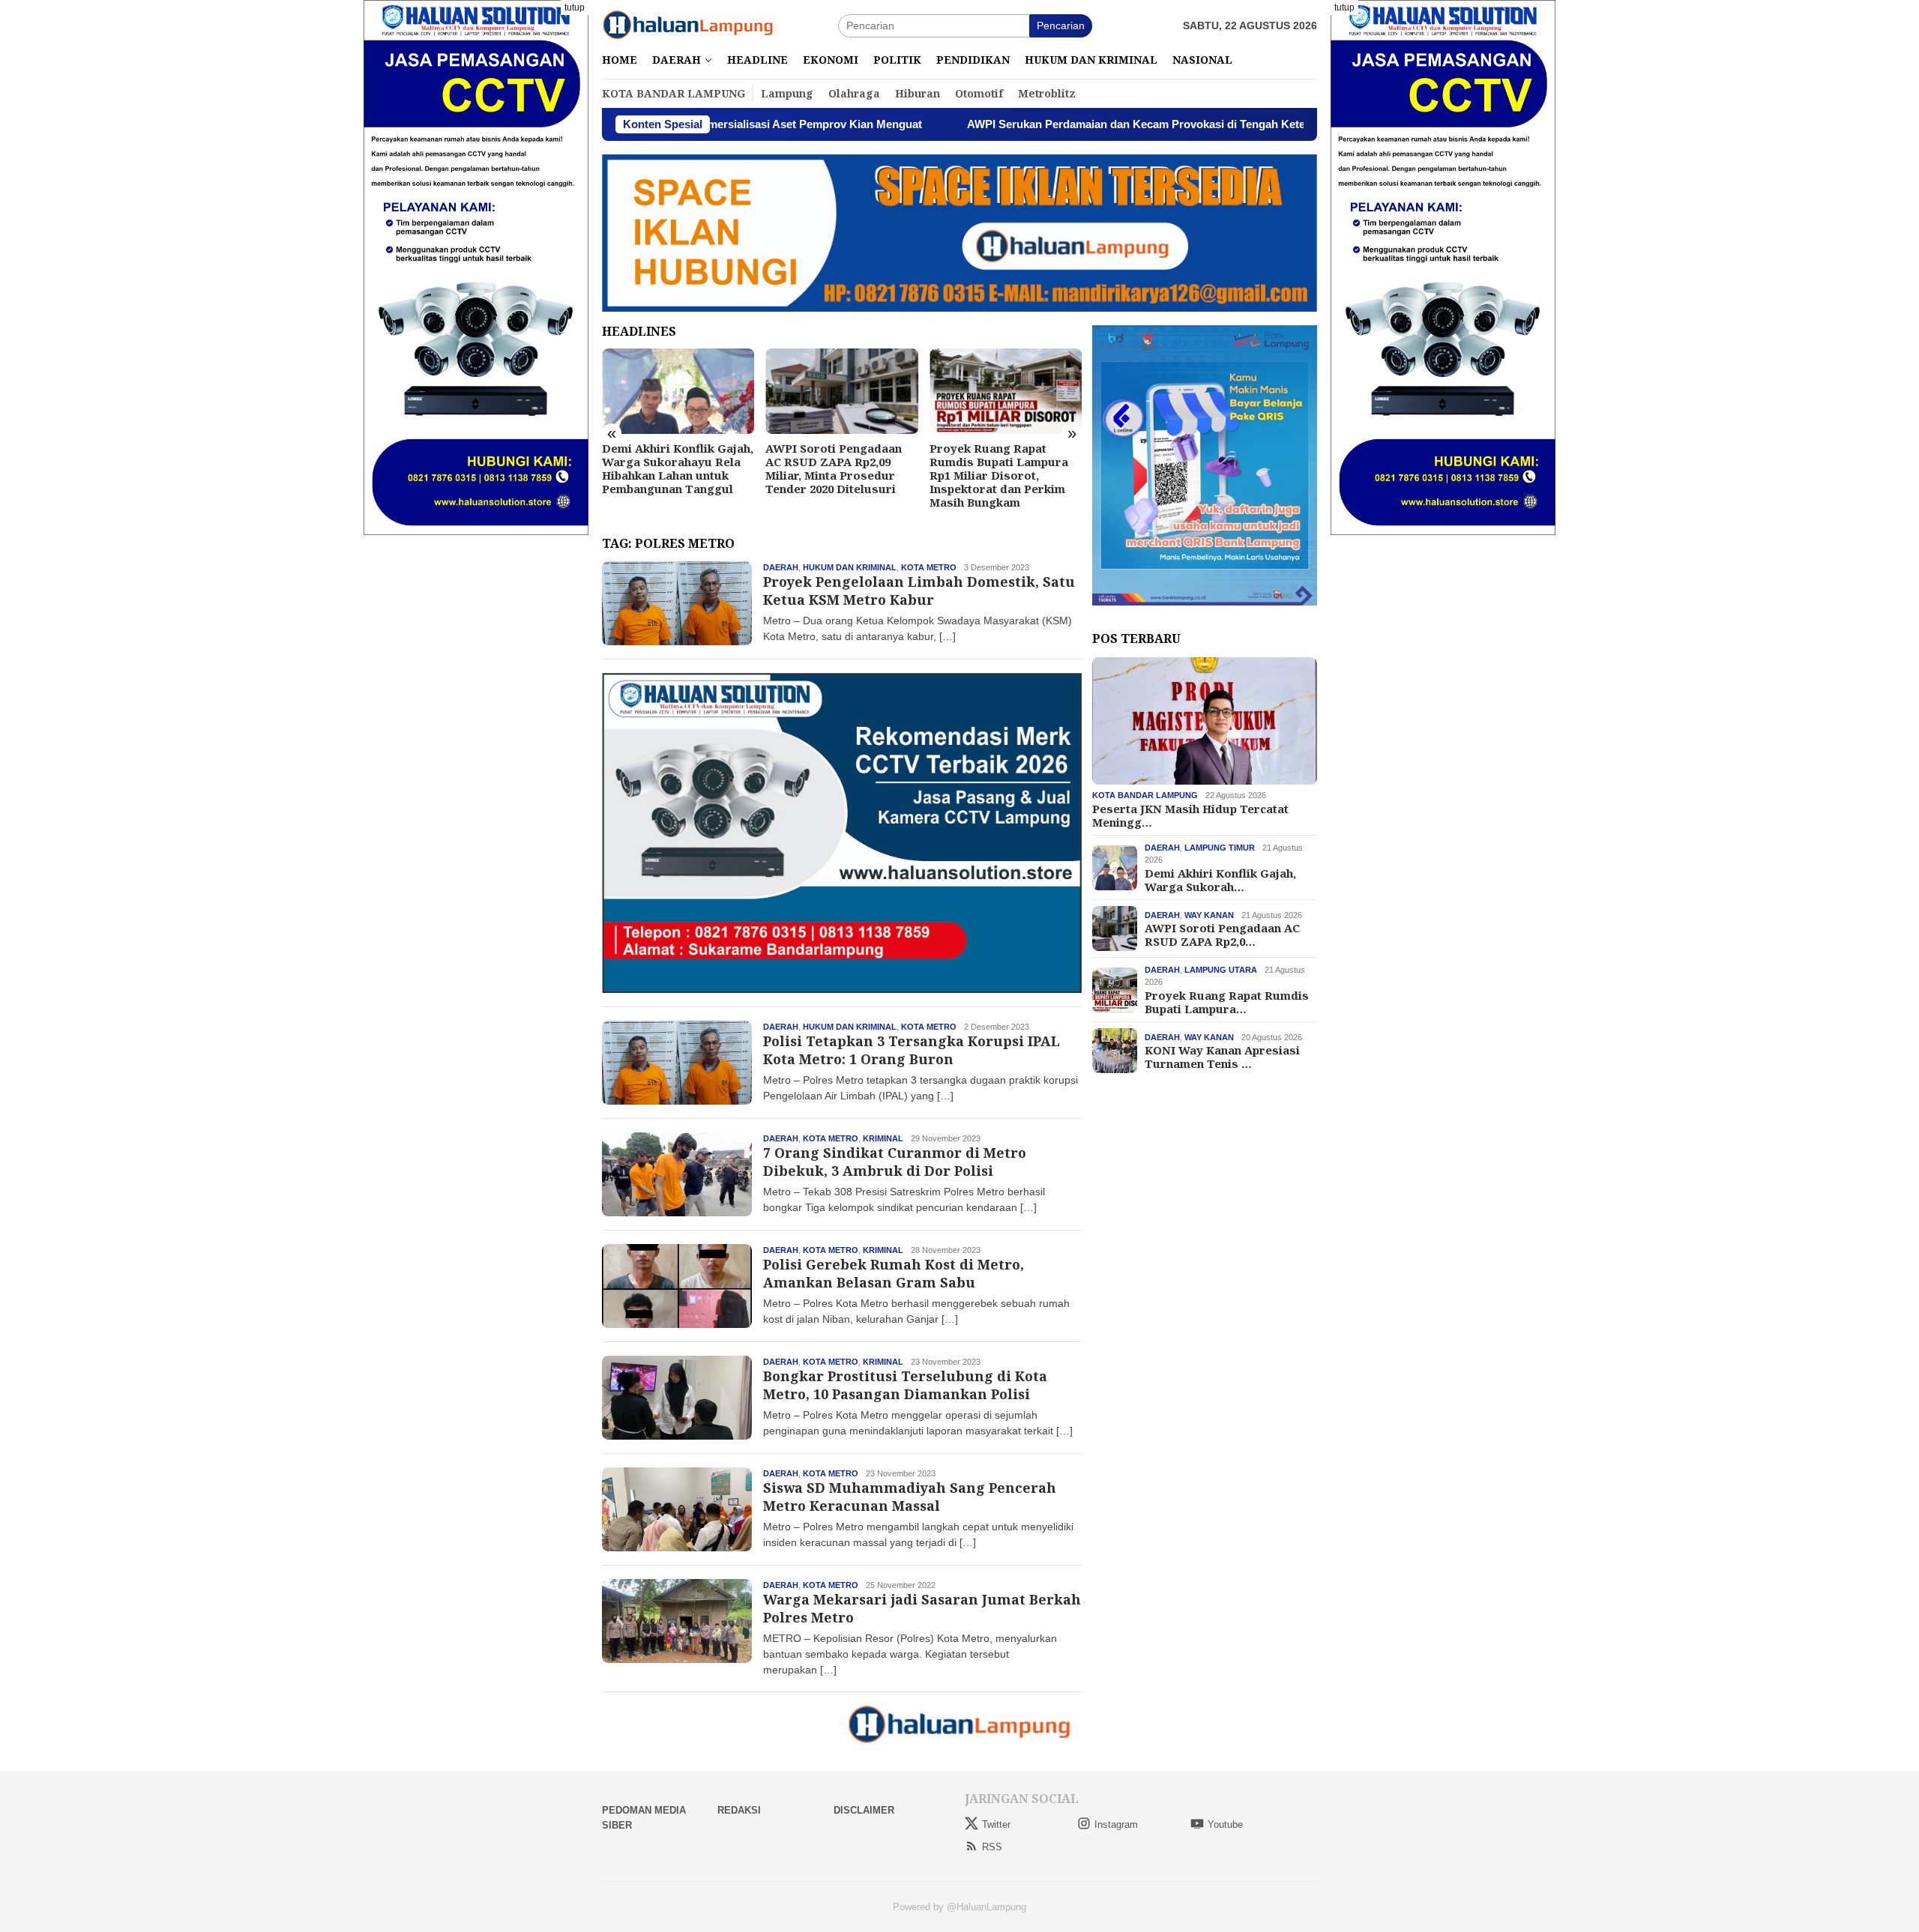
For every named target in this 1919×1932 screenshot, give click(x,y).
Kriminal (883, 1138)
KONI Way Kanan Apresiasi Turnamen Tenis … (1222, 1057)
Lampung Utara (1221, 970)
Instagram (1116, 1824)
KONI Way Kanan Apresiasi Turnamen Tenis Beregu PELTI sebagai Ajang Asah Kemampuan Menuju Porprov (1075, 475)
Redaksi (739, 1810)
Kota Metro (929, 567)
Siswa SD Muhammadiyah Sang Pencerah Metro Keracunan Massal (910, 1496)
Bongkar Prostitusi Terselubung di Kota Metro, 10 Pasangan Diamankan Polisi (905, 1385)
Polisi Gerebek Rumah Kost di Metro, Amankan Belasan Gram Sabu (894, 1273)
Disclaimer (864, 1810)
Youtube (1225, 1824)
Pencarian (1061, 25)
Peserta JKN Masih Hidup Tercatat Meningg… (1190, 815)
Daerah (781, 567)
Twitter (996, 1824)
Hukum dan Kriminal (850, 567)
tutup (575, 7)
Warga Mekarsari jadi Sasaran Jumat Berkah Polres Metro (922, 1608)
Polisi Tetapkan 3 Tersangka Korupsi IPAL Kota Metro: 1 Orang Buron (912, 1050)
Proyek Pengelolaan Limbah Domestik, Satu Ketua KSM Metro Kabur (919, 590)
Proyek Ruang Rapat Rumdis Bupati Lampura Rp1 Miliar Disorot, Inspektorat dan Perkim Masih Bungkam (904, 475)
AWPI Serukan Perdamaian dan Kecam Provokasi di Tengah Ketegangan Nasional (1051, 124)
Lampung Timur (1220, 848)
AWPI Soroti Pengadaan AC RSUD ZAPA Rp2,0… (1222, 935)
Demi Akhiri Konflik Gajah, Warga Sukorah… (1220, 880)
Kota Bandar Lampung (1145, 796)
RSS (992, 1847)
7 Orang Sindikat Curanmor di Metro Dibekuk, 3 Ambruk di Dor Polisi (895, 1161)
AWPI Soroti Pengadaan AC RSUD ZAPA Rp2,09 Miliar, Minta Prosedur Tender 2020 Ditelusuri (740, 468)
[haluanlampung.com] (688, 25)
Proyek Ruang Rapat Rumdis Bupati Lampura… (1227, 1002)
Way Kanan (1209, 915)
